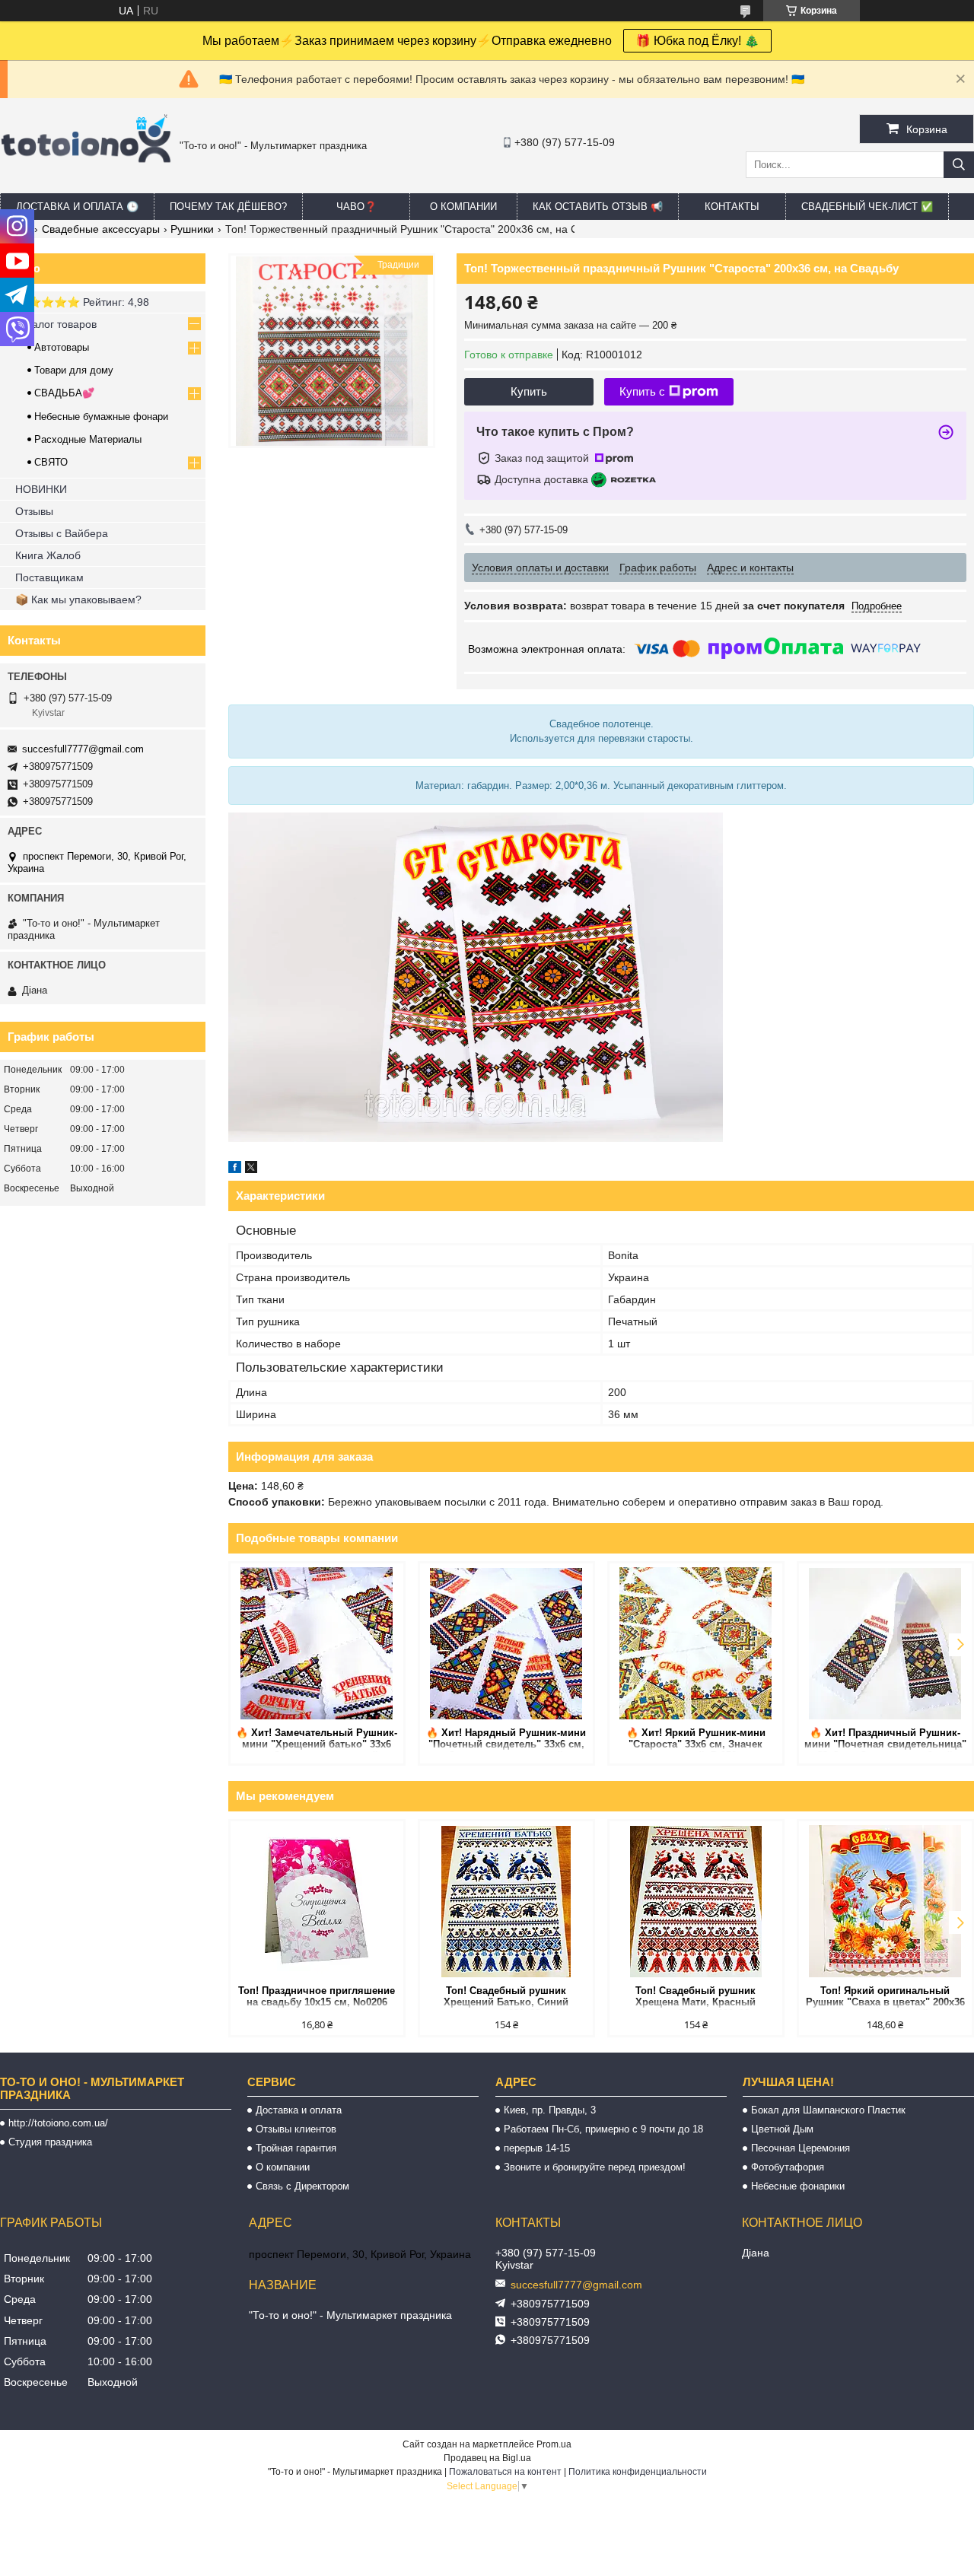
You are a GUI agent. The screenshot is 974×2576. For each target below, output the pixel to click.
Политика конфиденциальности (638, 2472)
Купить (529, 391)
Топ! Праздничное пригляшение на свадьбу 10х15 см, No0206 (317, 1996)
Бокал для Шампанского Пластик (828, 2110)
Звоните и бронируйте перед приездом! (595, 2167)
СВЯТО (51, 462)
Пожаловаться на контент (505, 2472)
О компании (463, 207)
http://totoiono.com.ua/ (58, 2123)
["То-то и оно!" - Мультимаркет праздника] (86, 182)
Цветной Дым (782, 2129)
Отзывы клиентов (296, 2129)
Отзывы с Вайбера (62, 533)
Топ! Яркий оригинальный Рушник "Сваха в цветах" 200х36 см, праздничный (885, 1997)
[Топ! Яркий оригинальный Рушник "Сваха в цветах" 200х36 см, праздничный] (885, 1901)
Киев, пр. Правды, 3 (550, 2110)
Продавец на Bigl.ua (487, 2458)
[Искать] (959, 165)
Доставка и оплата (299, 2110)
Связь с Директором (302, 2186)
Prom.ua (554, 2444)
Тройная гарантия (296, 2148)
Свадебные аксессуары (101, 229)
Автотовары (62, 347)
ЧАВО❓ (356, 207)
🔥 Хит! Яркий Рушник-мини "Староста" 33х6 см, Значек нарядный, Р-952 (696, 1740)
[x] (251, 1169)
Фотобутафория (788, 2167)
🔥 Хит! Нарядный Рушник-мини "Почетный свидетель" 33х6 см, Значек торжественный (506, 1740)
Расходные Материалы (88, 439)
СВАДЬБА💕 (64, 393)
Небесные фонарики (798, 2186)
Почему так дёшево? (228, 207)
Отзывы (34, 511)
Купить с (642, 391)
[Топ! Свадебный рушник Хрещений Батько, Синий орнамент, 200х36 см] (506, 1901)
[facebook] (235, 1169)
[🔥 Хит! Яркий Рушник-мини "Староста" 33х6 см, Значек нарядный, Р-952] (696, 1643)
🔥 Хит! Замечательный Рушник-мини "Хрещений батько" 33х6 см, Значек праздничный (317, 1740)
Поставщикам (49, 577)
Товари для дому (74, 370)
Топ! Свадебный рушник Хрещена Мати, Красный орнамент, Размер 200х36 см (696, 1997)
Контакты (732, 207)
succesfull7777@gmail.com (83, 749)
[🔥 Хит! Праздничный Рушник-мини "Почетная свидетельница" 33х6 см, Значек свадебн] (885, 1643)
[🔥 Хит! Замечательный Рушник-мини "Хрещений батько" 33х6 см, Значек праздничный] (317, 1643)
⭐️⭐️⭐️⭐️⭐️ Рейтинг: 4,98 (82, 302)
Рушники (192, 229)
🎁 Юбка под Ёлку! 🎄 (697, 41)
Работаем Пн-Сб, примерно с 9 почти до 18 (603, 2129)
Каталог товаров (56, 324)
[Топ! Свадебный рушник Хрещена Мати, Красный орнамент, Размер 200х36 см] (696, 1901)
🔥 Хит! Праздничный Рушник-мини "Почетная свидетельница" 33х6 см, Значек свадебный (885, 1740)
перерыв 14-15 (537, 2148)
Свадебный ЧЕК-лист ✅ (867, 207)
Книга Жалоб (48, 555)
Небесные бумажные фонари (101, 417)
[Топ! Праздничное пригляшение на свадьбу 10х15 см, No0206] (317, 1901)
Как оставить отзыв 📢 (598, 207)
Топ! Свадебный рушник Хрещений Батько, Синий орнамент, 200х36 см (506, 1997)
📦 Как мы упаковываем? (78, 599)
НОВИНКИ (41, 489)
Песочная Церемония (801, 2148)
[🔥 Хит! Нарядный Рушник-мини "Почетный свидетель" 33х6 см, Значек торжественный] (506, 1643)
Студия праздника (50, 2142)
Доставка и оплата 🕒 (77, 207)
